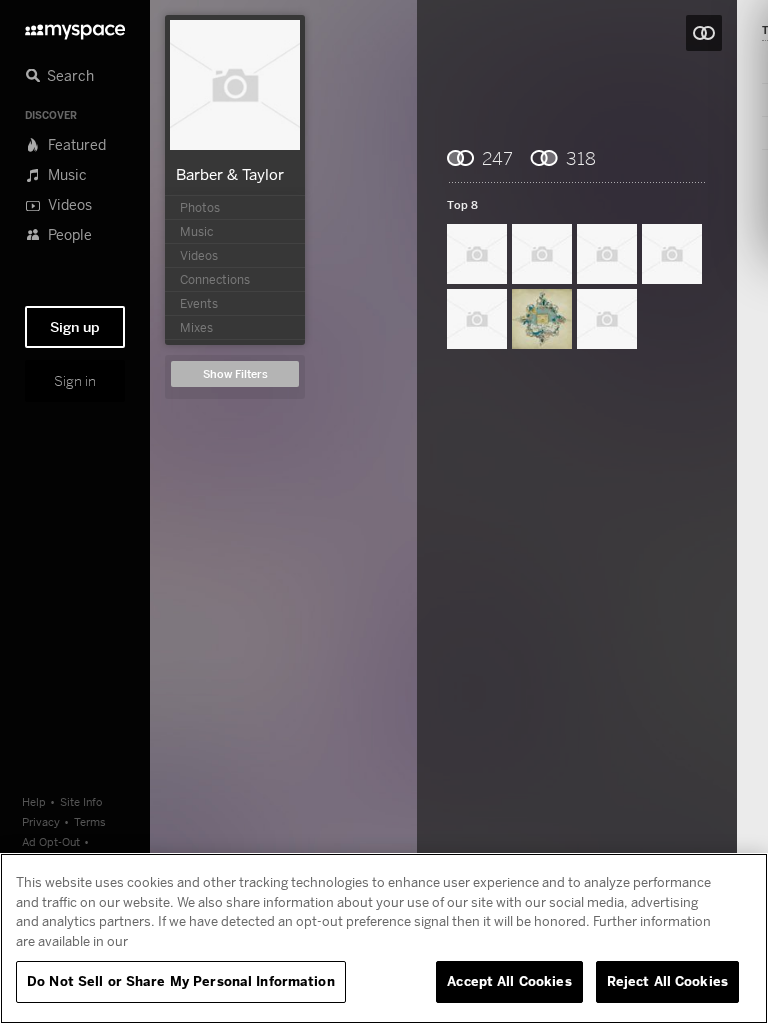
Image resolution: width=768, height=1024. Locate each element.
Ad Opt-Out (51, 841)
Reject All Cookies (667, 981)
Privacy (41, 821)
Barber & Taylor (230, 174)
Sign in (75, 381)
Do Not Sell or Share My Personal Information (181, 981)
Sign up (75, 327)
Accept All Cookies (509, 981)
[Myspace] (75, 26)
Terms (90, 821)
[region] (384, 938)
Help (34, 801)
